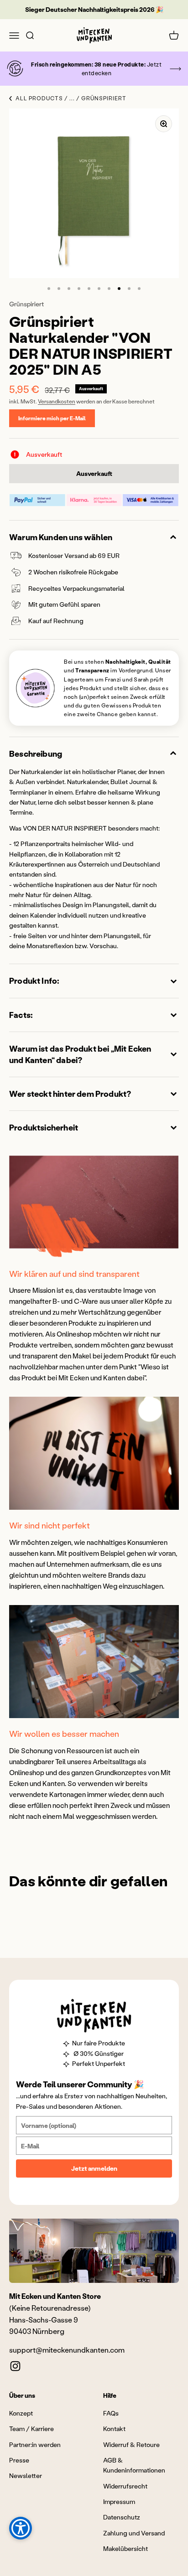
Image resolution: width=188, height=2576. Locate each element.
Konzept (21, 2413)
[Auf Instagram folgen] (15, 2366)
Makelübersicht (125, 2548)
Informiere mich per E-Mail (52, 418)
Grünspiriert (26, 304)
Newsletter (26, 2475)
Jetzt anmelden (94, 2168)
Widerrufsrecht (125, 2486)
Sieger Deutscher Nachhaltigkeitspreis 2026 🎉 (94, 9)
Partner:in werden (35, 2444)
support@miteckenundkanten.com (67, 2350)
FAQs (111, 2413)
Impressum (119, 2501)
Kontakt (114, 2429)
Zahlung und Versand (134, 2533)
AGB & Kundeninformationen (134, 2465)
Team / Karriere (31, 2429)
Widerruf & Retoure (131, 2444)
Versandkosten (57, 401)
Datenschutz (122, 2517)
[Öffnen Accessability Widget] (21, 2528)
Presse (19, 2460)
